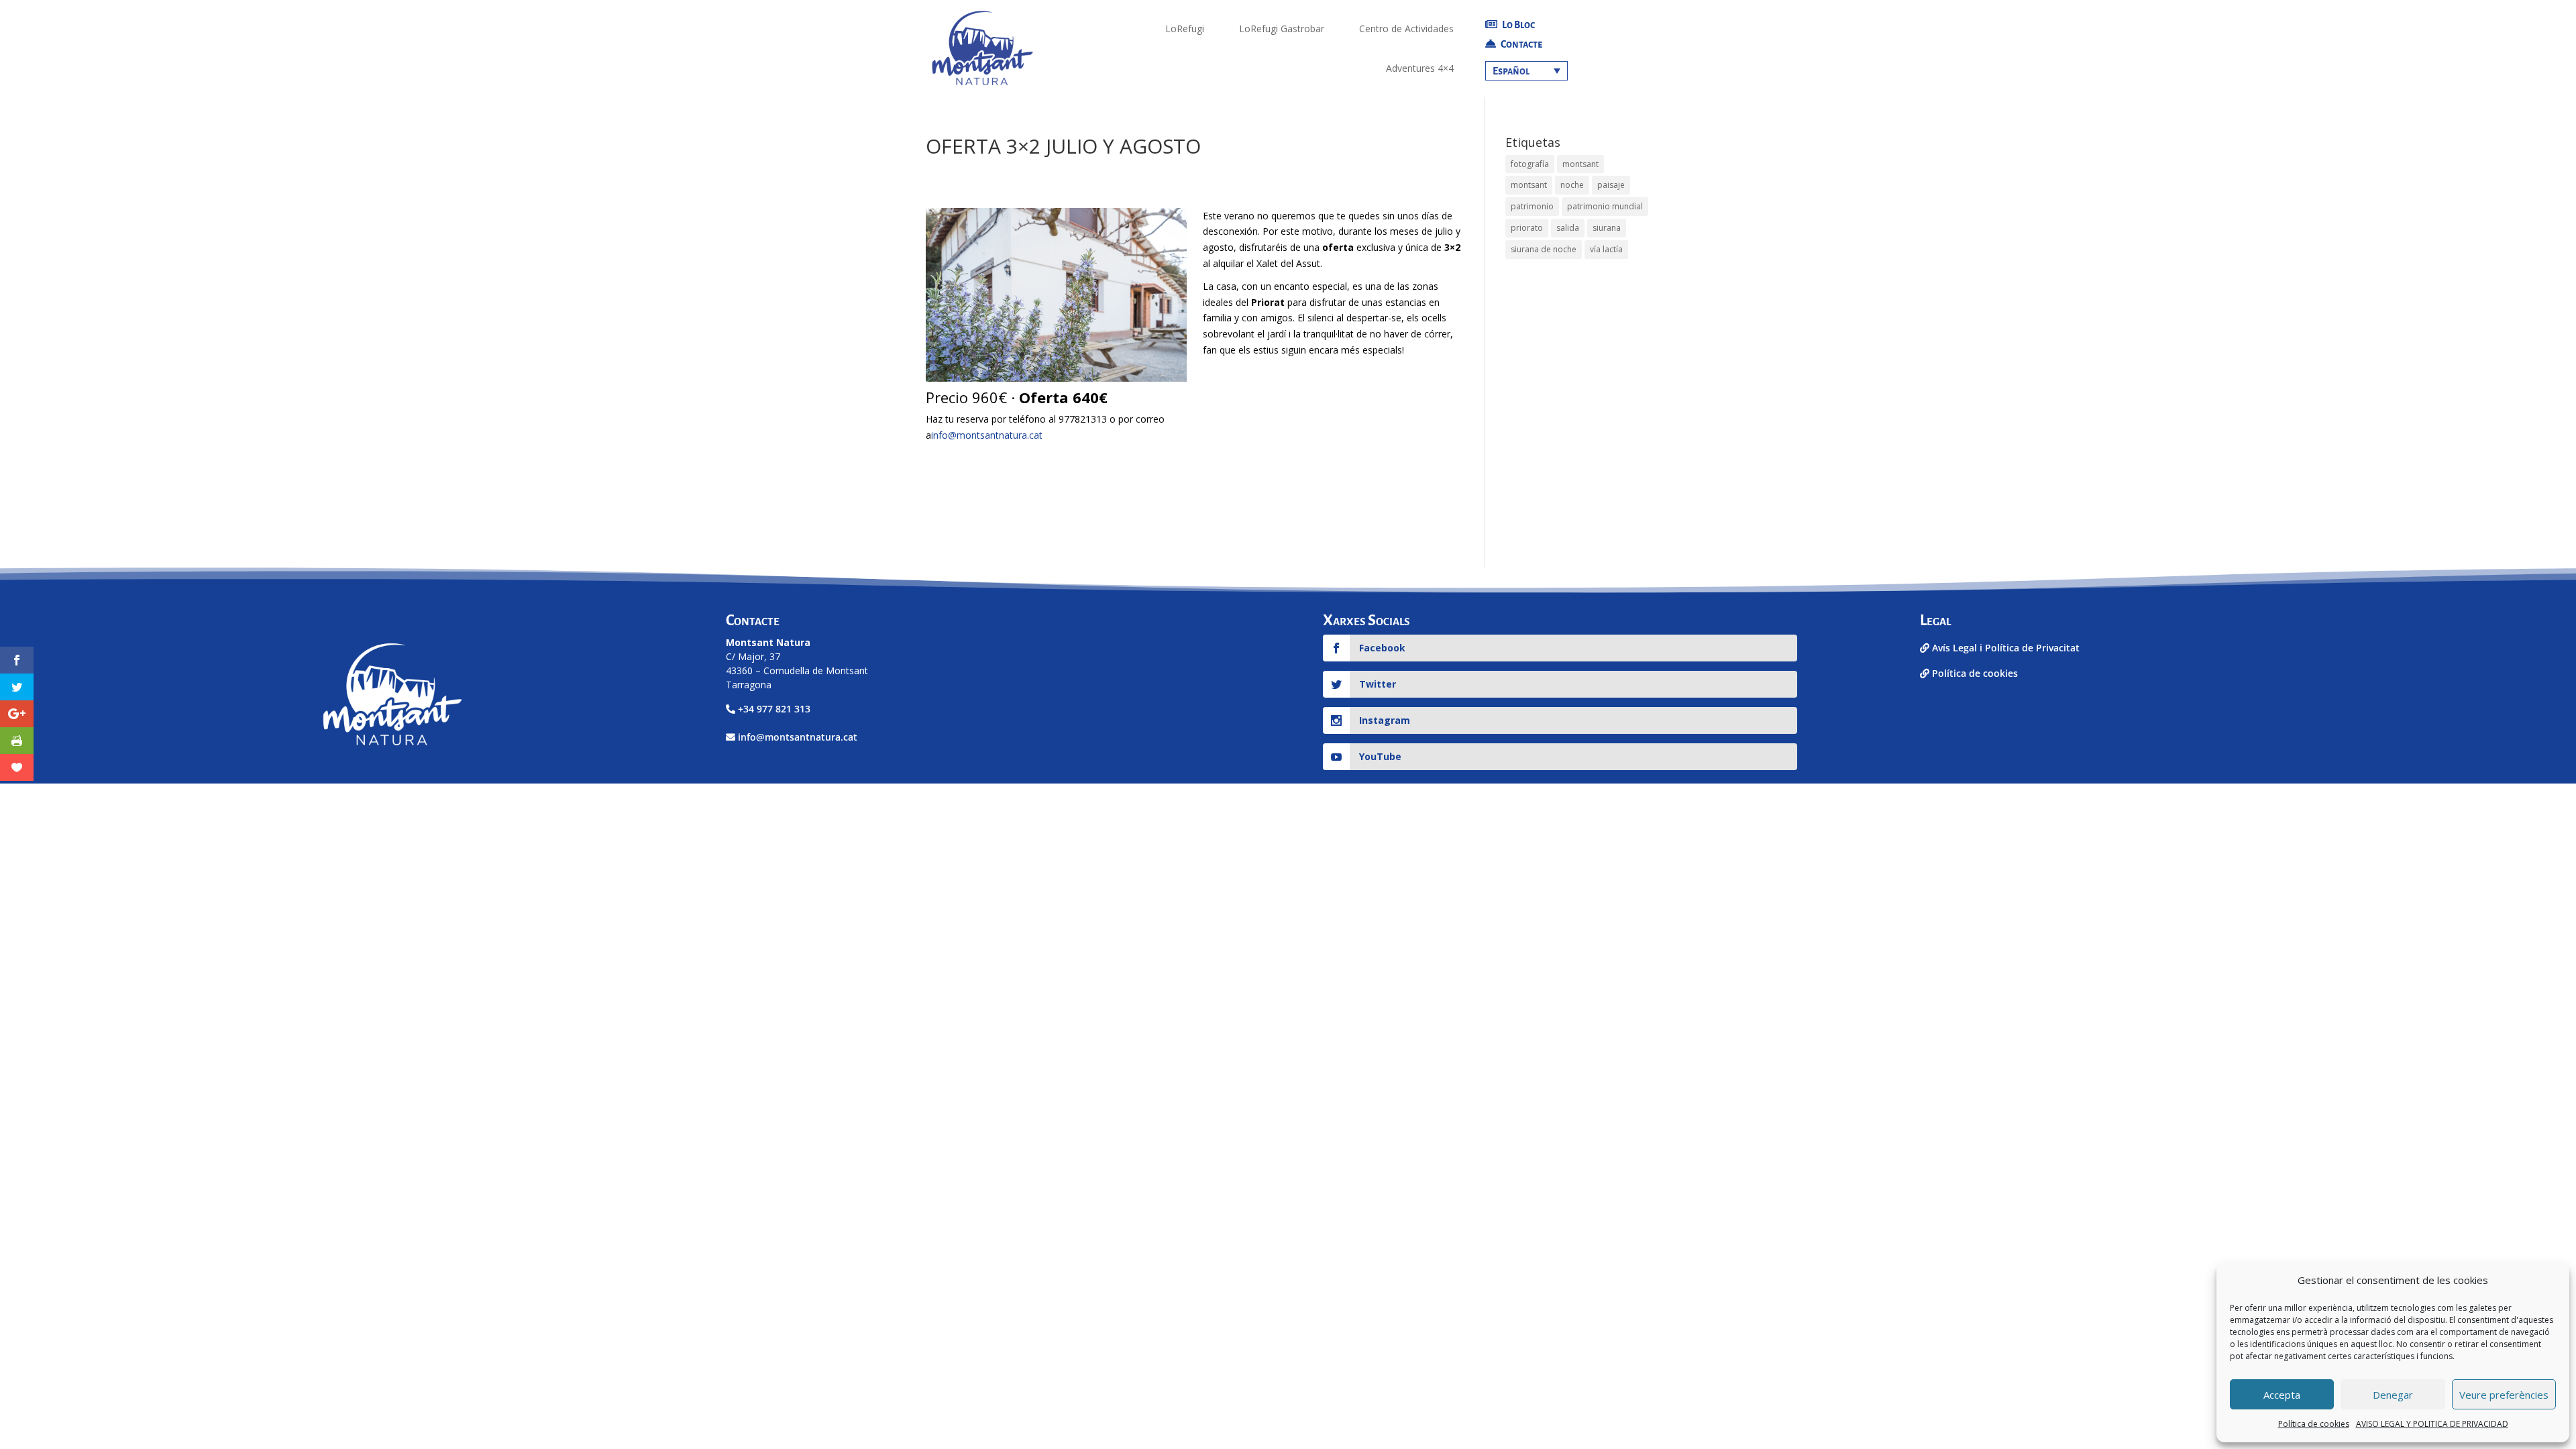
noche (1572, 185)
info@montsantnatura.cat (987, 435)
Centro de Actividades (1406, 29)
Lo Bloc (1518, 25)
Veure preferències (2504, 1395)
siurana (1607, 228)
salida (1568, 228)
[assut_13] (1056, 381)
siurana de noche (1544, 249)
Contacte (1521, 44)
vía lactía (1606, 249)
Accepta (2282, 1395)
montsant (1580, 164)
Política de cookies (2314, 1424)
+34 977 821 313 (774, 709)
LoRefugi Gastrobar (1282, 29)
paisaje (1611, 185)
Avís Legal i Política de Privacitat (2004, 648)
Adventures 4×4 (1420, 68)
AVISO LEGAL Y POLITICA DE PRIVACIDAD (2432, 1424)
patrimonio (1532, 206)
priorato (1527, 228)
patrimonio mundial (1605, 206)
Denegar (2393, 1395)
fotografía (1530, 164)
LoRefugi (1185, 29)
